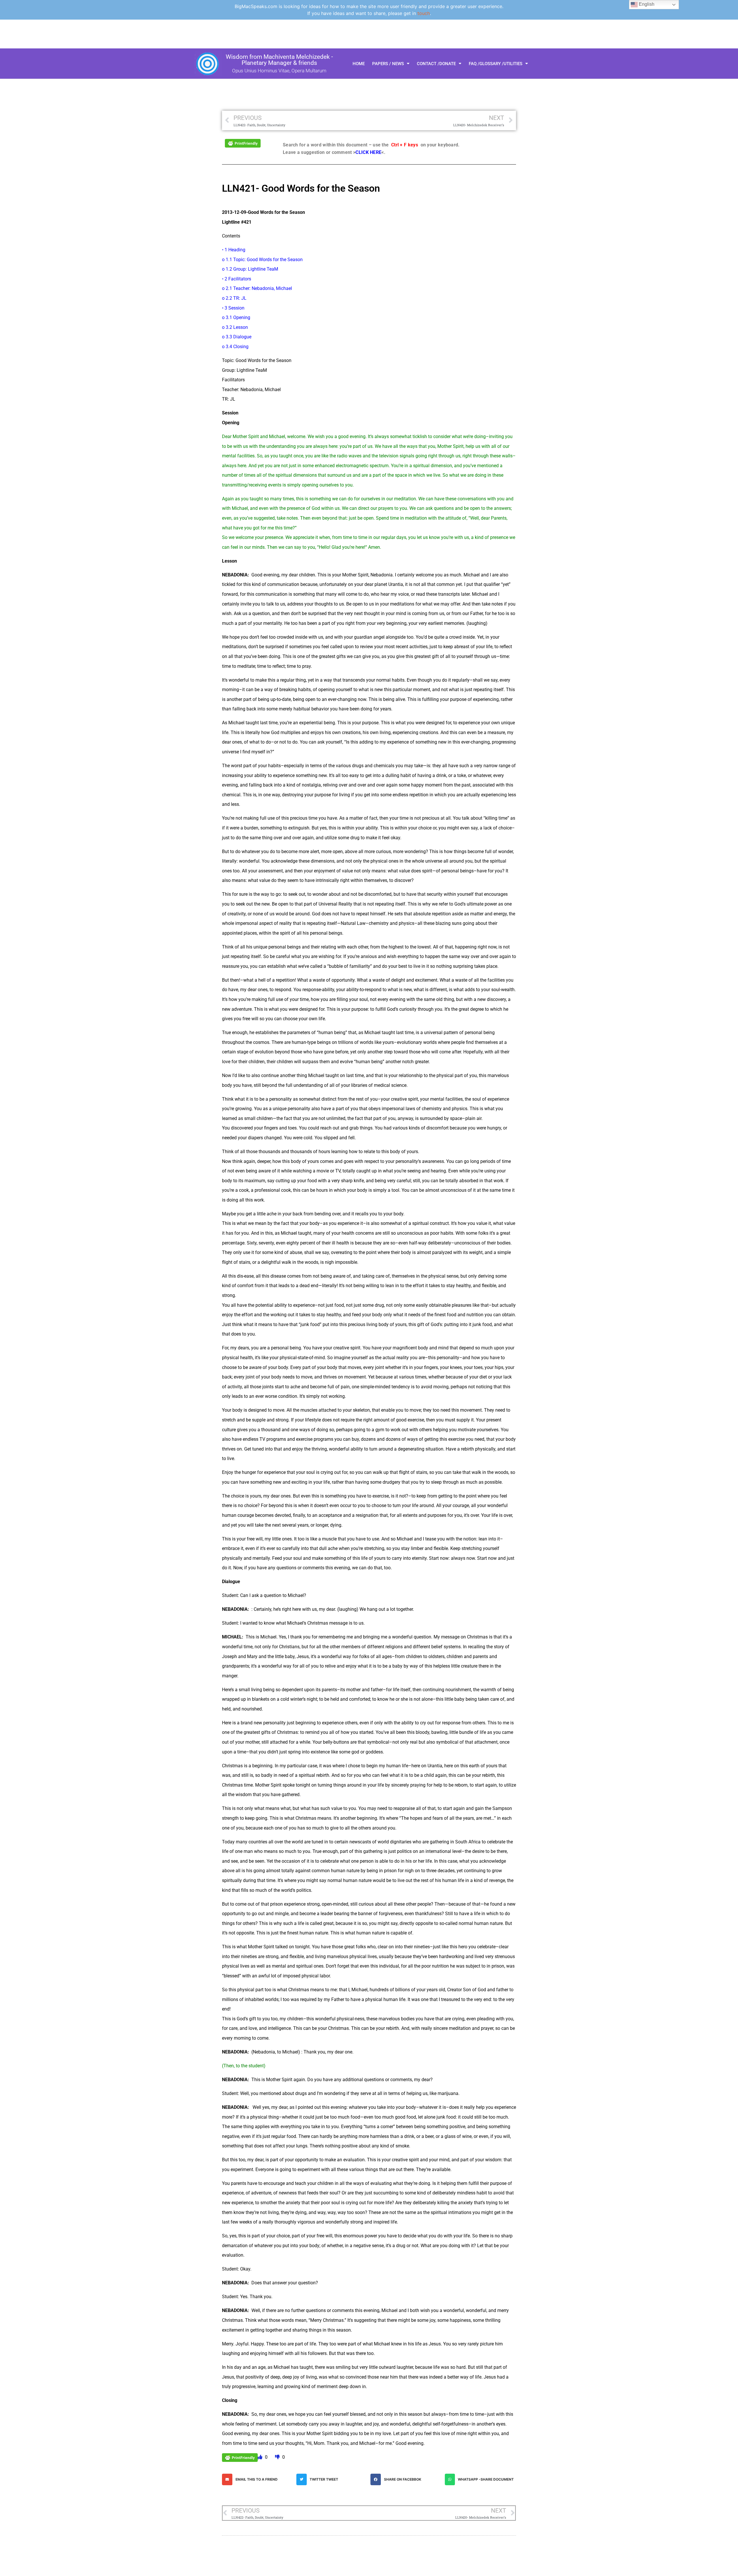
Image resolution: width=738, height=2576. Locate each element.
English (646, 4)
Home (359, 64)
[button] (258, 2479)
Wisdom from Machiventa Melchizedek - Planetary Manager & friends (279, 60)
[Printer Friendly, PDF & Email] (243, 143)
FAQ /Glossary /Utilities (496, 64)
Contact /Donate (436, 64)
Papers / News (388, 64)
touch (424, 13)
